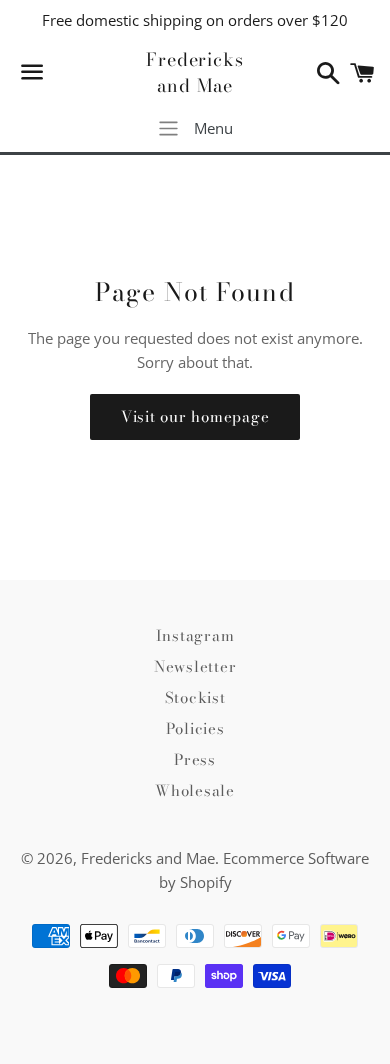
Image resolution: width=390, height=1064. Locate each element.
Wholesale (195, 790)
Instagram (195, 635)
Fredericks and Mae (195, 72)
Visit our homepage (195, 416)
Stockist (195, 697)
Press (195, 759)
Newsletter (195, 666)
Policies (195, 728)
